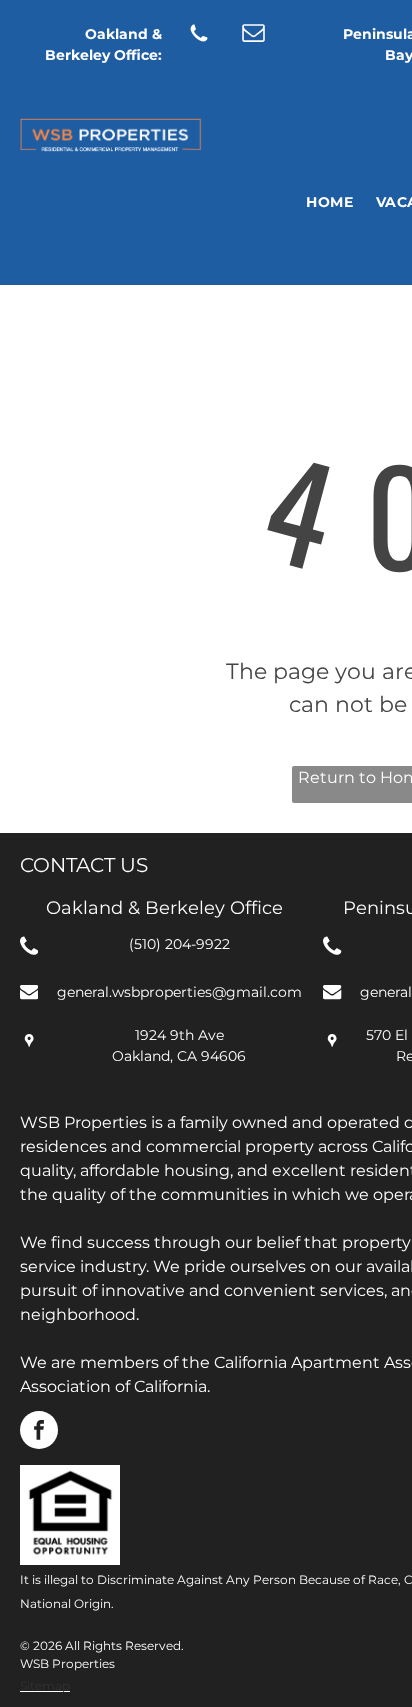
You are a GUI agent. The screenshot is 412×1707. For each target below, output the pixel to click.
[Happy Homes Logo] (111, 129)
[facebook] (39, 1432)
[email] (253, 35)
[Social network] (199, 35)
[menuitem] (328, 202)
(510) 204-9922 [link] (179, 944)
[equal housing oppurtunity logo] (70, 1476)
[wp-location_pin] (29, 1052)
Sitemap (45, 1685)
